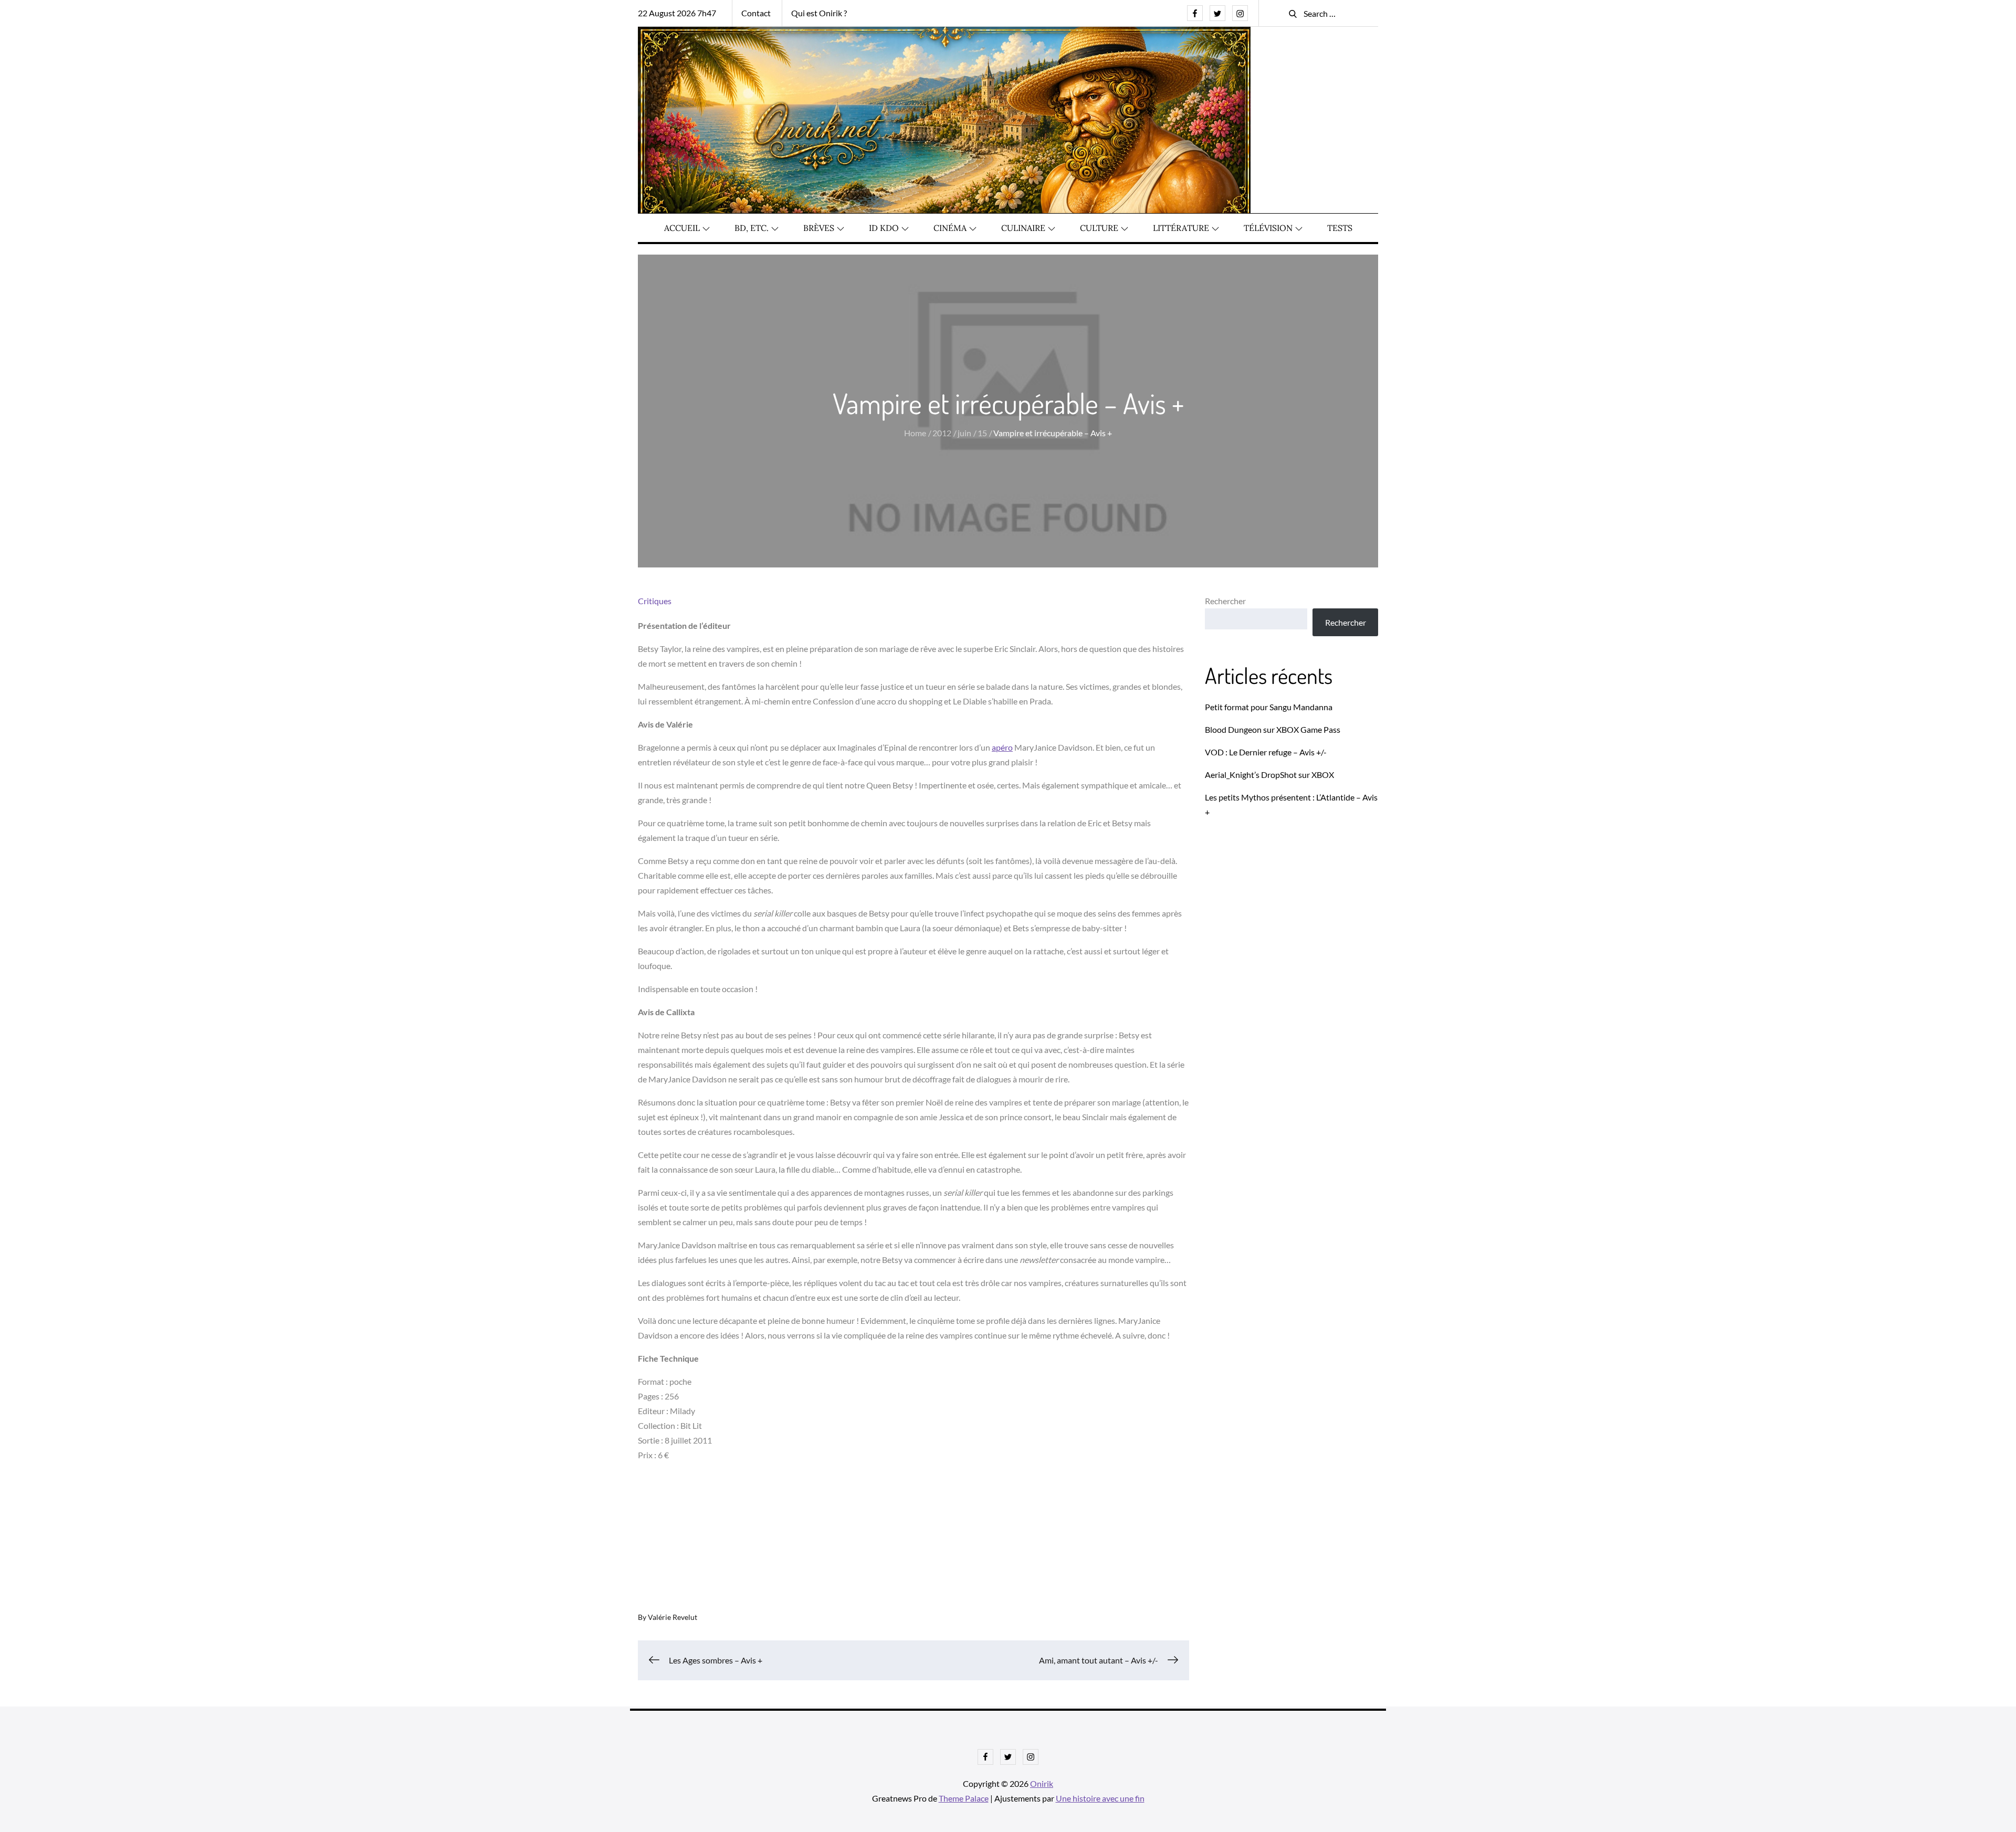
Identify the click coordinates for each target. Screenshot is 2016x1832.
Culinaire (1023, 228)
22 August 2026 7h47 (677, 13)
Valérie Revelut (673, 1617)
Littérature (1181, 228)
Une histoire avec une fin (1100, 1798)
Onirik (1042, 1783)
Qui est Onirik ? (819, 13)
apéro (1002, 747)
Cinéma (950, 228)
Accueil (682, 228)
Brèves (819, 228)
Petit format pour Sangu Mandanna (1269, 707)
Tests (1340, 228)
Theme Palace (964, 1798)
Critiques (655, 601)
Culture (1099, 228)
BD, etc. (752, 228)
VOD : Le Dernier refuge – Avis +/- (1266, 752)
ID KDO (884, 228)
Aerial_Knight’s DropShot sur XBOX (1269, 775)
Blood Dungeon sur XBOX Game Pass (1273, 729)
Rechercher (1225, 601)
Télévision (1268, 228)
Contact (756, 13)
